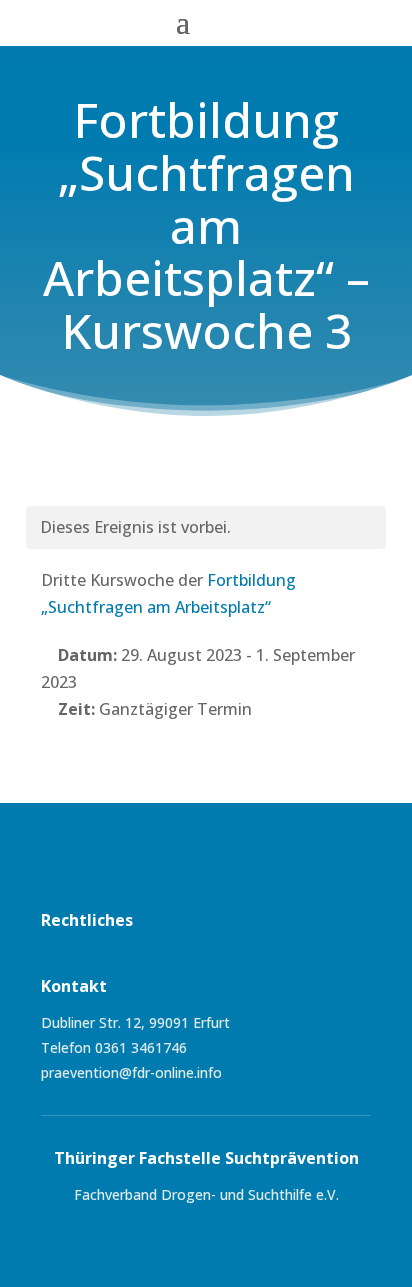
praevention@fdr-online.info (131, 1072)
